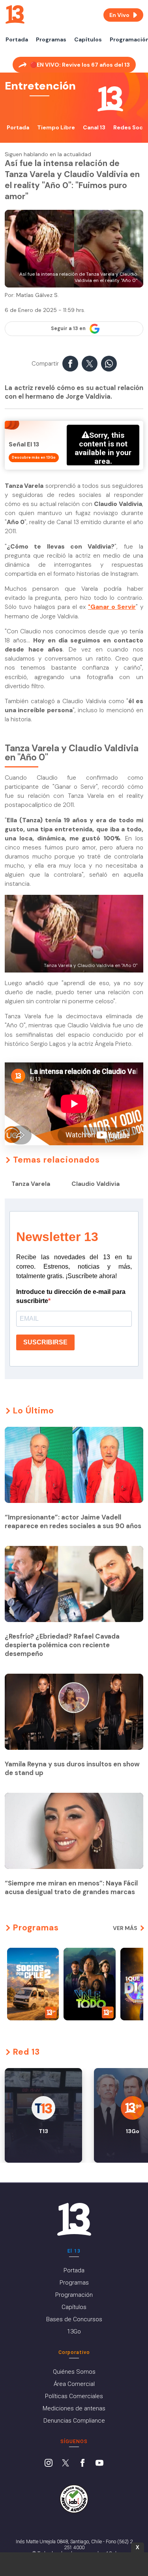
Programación (74, 2295)
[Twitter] (66, 2464)
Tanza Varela (31, 1184)
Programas (51, 39)
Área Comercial (74, 2384)
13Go (74, 2331)
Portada (17, 39)
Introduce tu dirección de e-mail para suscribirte (71, 1296)
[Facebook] (82, 2464)
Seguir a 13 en (68, 329)
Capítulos (88, 39)
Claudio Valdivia (96, 1184)
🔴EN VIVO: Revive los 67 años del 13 (80, 65)
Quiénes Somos (74, 2372)
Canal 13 (94, 127)
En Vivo (119, 15)
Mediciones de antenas (74, 2408)
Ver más (125, 1928)
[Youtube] (99, 2464)
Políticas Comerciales (74, 2396)
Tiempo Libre (56, 127)
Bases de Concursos (74, 2319)
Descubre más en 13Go (34, 457)
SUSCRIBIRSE (45, 1342)
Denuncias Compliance (74, 2421)
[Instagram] (49, 2464)
